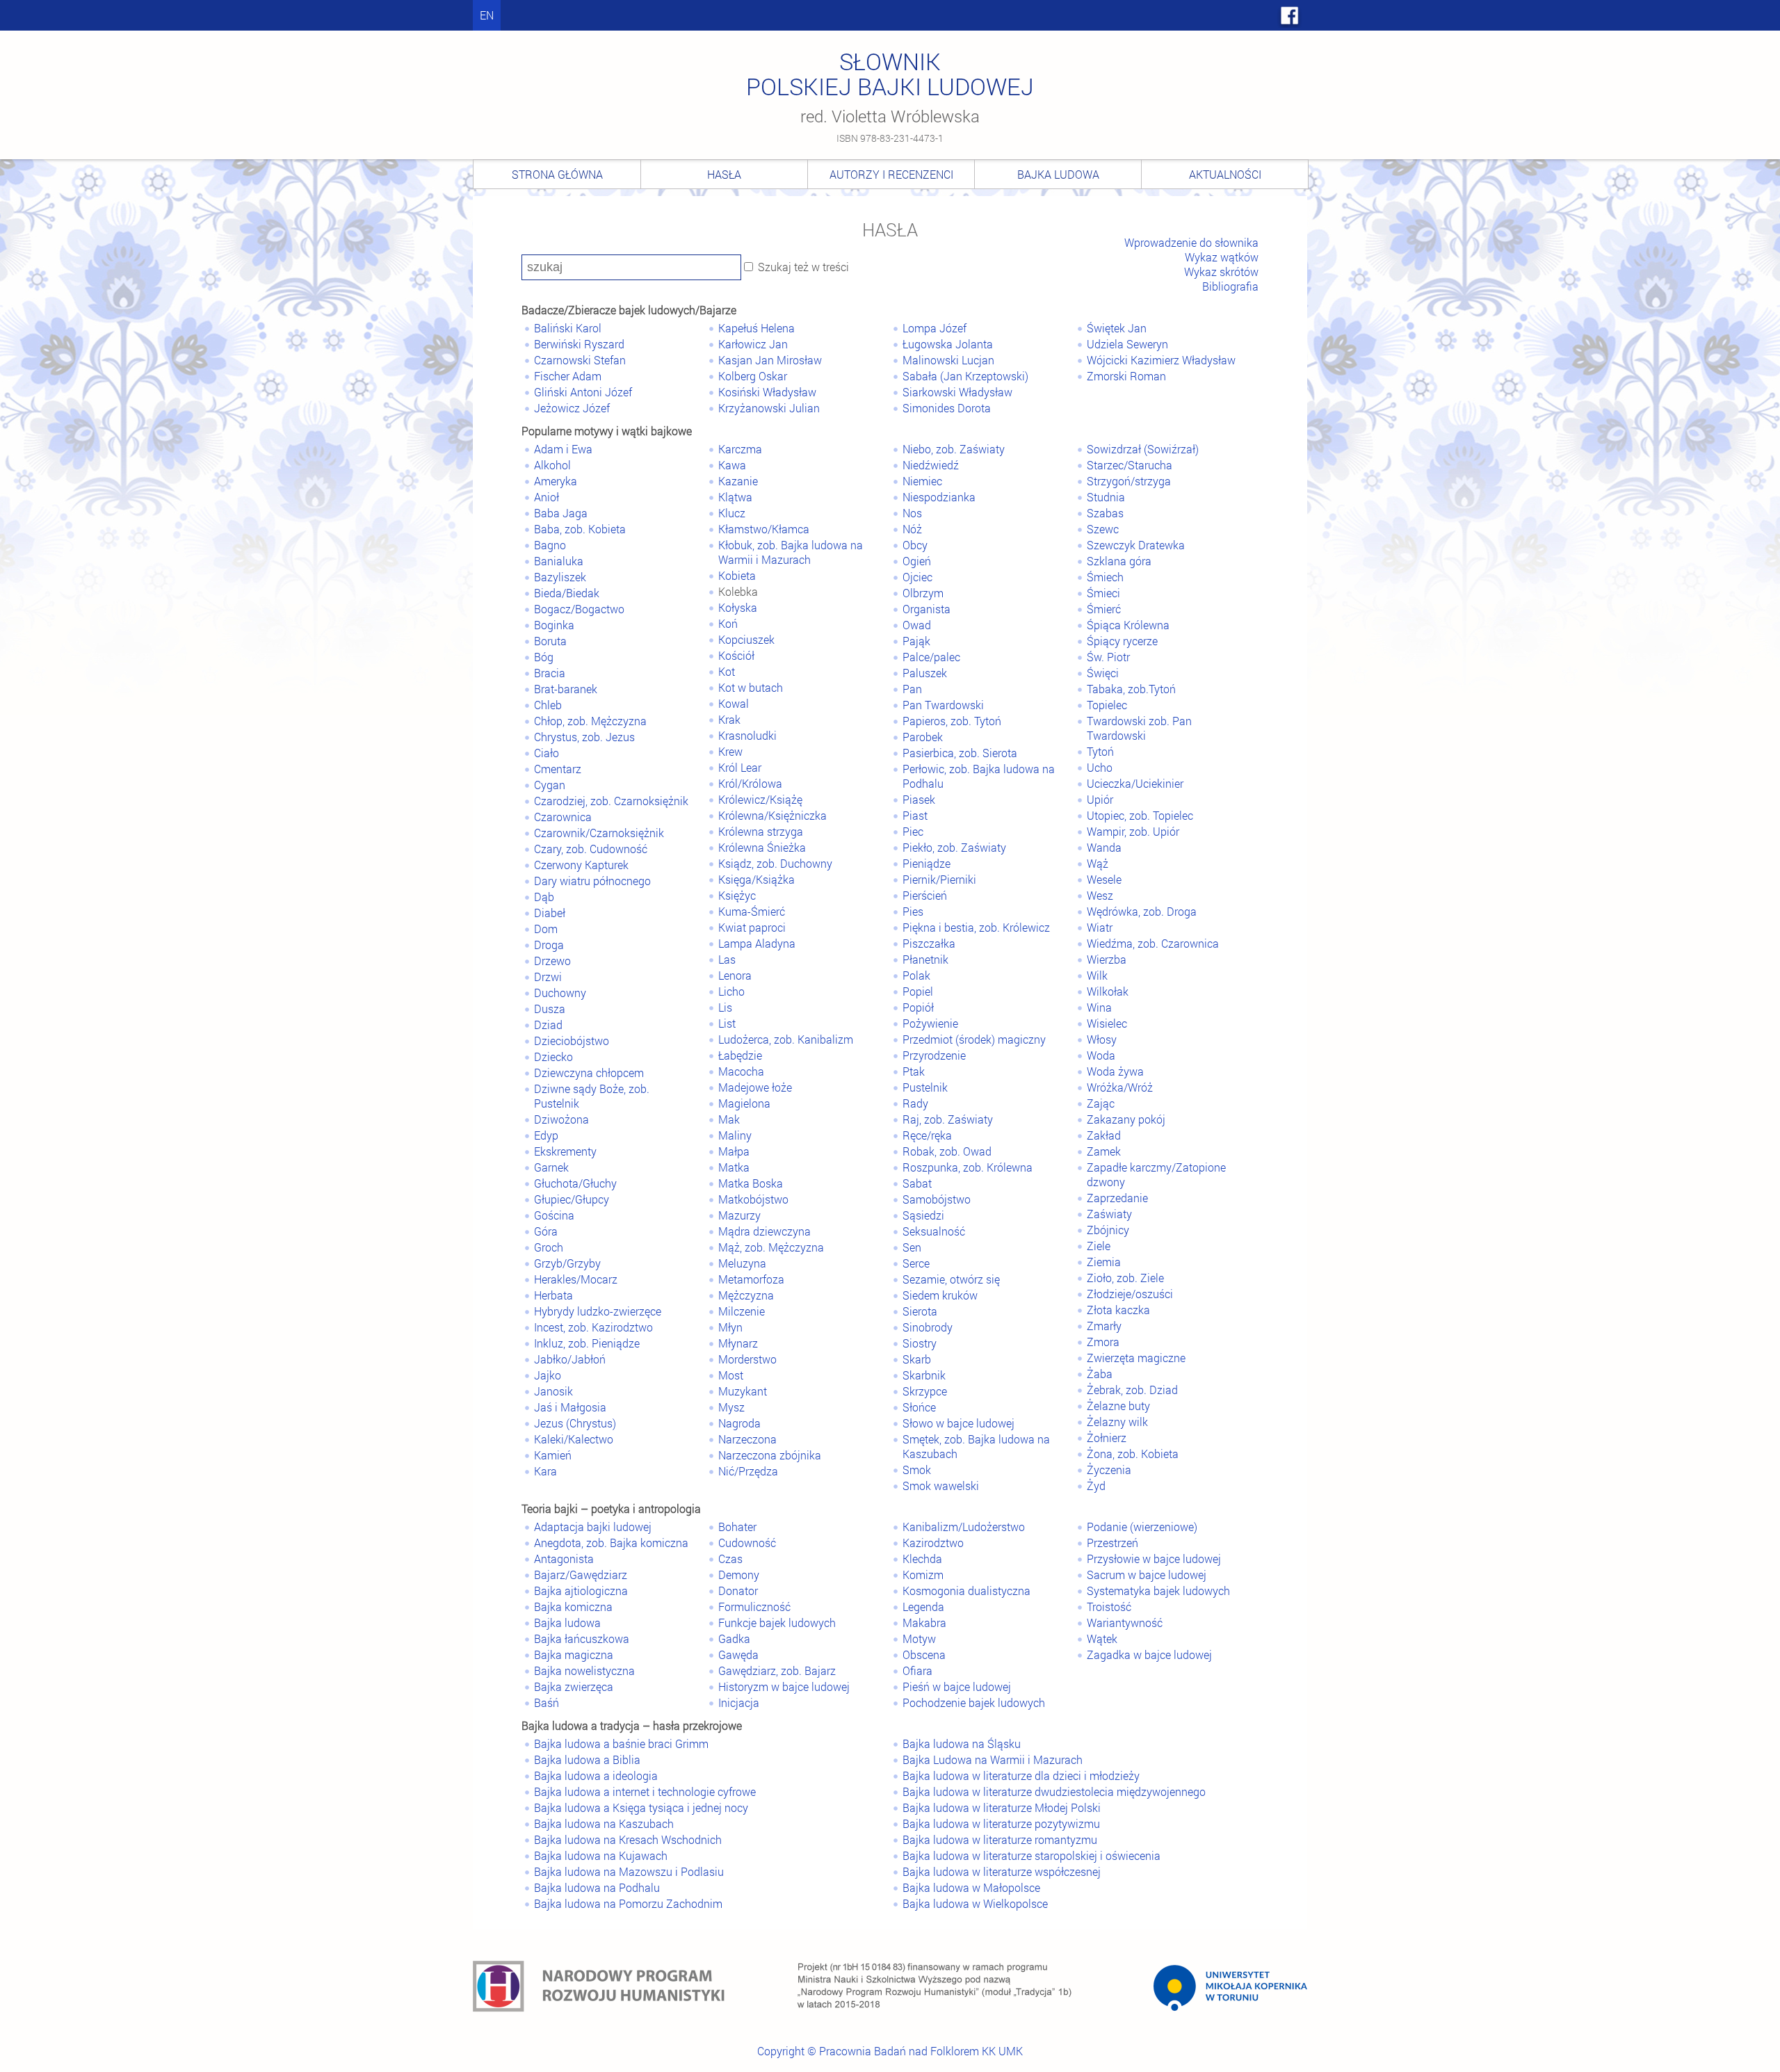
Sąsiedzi (923, 1215)
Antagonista (564, 1559)
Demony (739, 1575)
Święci (1103, 673)
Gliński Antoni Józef (583, 392)
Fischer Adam (568, 376)
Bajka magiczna (574, 1654)
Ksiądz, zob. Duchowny (775, 863)
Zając (1101, 1103)
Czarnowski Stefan (580, 360)
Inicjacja (739, 1702)
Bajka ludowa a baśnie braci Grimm (621, 1743)
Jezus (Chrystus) (575, 1423)
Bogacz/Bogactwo (579, 609)
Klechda (922, 1559)
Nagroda (739, 1423)
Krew (730, 751)
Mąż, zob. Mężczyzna (771, 1247)
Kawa (732, 465)
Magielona (744, 1103)
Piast (915, 815)
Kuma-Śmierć (752, 911)
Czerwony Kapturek (581, 865)
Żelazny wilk (1117, 1422)
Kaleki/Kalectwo (574, 1439)
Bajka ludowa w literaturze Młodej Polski (1002, 1807)
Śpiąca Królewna (1128, 625)
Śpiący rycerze (1122, 641)
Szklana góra (1119, 561)
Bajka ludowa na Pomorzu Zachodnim (628, 1903)
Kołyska (738, 607)
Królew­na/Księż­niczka (772, 815)
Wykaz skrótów (1221, 272)
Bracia (550, 673)
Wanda (1104, 847)
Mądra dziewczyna (764, 1231)
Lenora (735, 975)
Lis (725, 1007)
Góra (546, 1231)
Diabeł (550, 913)
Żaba (1100, 1374)
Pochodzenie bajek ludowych (974, 1702)
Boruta (550, 641)
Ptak (914, 1071)
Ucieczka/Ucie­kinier (1135, 783)
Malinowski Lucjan (948, 360)
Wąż (1098, 863)
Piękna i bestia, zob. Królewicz (976, 927)
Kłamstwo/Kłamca (764, 529)
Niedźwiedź (931, 465)
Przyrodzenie (934, 1055)
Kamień (553, 1455)
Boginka (554, 625)
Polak (916, 975)
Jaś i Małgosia (570, 1407)
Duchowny (560, 993)
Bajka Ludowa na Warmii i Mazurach (993, 1759)
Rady (915, 1103)
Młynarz (738, 1343)
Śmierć (1104, 609)
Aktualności (1225, 174)
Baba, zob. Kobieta (580, 529)
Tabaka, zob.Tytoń (1131, 689)
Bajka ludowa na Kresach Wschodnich (628, 1839)
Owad (917, 625)
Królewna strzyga (761, 831)
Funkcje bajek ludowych (777, 1622)
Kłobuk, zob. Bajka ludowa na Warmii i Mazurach (791, 552)
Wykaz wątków (1222, 257)
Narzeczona (747, 1439)
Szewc (1103, 529)
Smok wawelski (941, 1486)
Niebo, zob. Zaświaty (954, 449)
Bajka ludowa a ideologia (596, 1775)
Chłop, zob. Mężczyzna (590, 721)
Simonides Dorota (947, 408)
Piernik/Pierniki (939, 879)
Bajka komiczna (573, 1606)
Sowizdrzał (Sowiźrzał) (1143, 449)
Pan (912, 689)
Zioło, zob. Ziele (1125, 1278)
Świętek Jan (1117, 328)
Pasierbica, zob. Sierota (960, 753)
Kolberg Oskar (753, 376)
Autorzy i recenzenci (891, 174)
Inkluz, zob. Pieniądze (587, 1343)
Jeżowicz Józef (572, 408)
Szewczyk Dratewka (1136, 545)
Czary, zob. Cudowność (591, 849)
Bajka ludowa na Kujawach (601, 1855)
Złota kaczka (1118, 1310)
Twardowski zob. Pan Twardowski (1139, 728)
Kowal (734, 703)
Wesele (1104, 879)
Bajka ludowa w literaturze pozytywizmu (1001, 1823)
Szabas (1105, 513)
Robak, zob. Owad (947, 1151)
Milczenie (742, 1311)
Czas (730, 1559)
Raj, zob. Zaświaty (948, 1119)
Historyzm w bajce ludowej (784, 1686)
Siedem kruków (940, 1295)
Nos (912, 513)
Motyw (919, 1638)
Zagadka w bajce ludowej (1149, 1654)
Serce (916, 1263)
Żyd (1096, 1486)
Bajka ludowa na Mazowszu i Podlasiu (629, 1871)
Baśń (547, 1702)
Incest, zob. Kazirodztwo (593, 1327)
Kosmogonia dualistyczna (966, 1591)
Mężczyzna (746, 1295)
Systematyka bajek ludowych (1158, 1591)
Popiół (918, 1007)
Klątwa (735, 497)
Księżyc (737, 895)
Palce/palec (931, 657)
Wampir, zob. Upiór (1133, 831)
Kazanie (738, 481)
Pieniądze (927, 863)
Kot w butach (751, 687)
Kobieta (737, 575)
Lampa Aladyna (757, 943)
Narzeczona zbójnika (770, 1455)
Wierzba (1107, 959)
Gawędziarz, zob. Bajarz (777, 1670)
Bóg (544, 657)
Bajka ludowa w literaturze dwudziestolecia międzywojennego (1054, 1791)
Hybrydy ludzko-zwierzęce (598, 1311)
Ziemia (1104, 1262)
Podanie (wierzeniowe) (1142, 1527)
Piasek (919, 799)
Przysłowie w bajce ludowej (1154, 1559)
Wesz (1100, 895)
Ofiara (917, 1670)
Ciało (547, 753)
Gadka (734, 1638)
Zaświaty (1109, 1214)
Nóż (912, 529)
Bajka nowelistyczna (584, 1670)
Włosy (1102, 1039)
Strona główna (557, 174)
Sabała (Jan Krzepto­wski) (965, 376)
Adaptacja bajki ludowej (593, 1527)
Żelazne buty (1118, 1406)
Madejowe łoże (755, 1087)
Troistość (1109, 1606)
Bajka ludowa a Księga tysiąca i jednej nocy (641, 1807)
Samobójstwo (937, 1199)
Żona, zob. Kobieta (1133, 1454)
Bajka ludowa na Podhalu (597, 1887)
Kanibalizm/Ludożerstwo (964, 1527)
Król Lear (740, 767)
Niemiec (922, 481)
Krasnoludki (747, 735)
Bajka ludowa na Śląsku (962, 1743)
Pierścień (925, 895)
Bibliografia (1230, 286)
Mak (729, 1119)
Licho (731, 991)
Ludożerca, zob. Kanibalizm (786, 1039)
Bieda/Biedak (567, 593)
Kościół (736, 655)
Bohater (737, 1527)
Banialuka (559, 561)
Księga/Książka (756, 879)
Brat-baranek (566, 689)
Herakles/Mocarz (576, 1279)
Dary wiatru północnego (592, 881)
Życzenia (1109, 1470)
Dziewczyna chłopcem (589, 1073)
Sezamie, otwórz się (951, 1279)
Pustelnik (925, 1087)
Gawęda (738, 1654)
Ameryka (556, 481)
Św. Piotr (1108, 657)
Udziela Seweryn (1127, 344)
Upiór (1100, 799)
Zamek (1104, 1151)
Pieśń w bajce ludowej (957, 1686)
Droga (549, 945)
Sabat (917, 1183)
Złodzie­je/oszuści (1130, 1294)
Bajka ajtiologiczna (581, 1591)
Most (731, 1375)
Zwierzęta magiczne (1136, 1358)
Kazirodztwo (933, 1543)
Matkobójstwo (753, 1199)
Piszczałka (929, 943)
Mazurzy (739, 1215)
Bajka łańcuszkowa (582, 1638)
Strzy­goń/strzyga (1129, 481)
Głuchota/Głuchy (575, 1183)
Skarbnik (924, 1375)
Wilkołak (1108, 991)
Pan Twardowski (943, 705)
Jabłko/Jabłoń (570, 1359)
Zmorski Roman (1126, 376)
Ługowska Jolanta (948, 344)
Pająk (916, 641)
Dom (546, 929)
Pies (913, 911)
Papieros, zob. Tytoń (952, 721)
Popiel (918, 991)
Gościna (554, 1215)
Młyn (730, 1327)
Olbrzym (923, 593)
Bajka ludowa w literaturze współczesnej (1002, 1871)
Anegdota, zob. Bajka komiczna (611, 1543)
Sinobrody (928, 1327)
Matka (734, 1167)
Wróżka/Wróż (1120, 1087)
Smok (917, 1470)
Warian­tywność (1125, 1622)
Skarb (917, 1359)
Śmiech (1105, 577)
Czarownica (563, 817)
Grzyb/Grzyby (567, 1263)
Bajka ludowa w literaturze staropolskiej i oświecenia (1031, 1855)
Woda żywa (1115, 1071)
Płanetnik (925, 959)
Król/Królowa (750, 783)
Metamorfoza (751, 1279)
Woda (1101, 1055)
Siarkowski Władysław (957, 392)
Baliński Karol (568, 328)
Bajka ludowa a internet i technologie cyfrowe (645, 1791)
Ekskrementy (565, 1151)
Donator (738, 1591)
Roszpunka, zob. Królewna (968, 1167)
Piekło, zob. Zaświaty (954, 847)
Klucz (732, 513)
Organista (927, 609)
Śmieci (1103, 593)
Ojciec (917, 577)
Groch (549, 1247)
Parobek (923, 737)
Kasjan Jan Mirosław (770, 360)
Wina (1099, 1007)
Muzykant (743, 1391)
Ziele (1099, 1246)
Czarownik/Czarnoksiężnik (599, 833)
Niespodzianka (939, 497)
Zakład (1104, 1135)
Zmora (1103, 1342)
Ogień (917, 561)
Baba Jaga (561, 513)
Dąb (544, 897)
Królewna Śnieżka (762, 847)
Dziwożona (561, 1119)
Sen (912, 1247)
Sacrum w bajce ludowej (1147, 1575)
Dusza (550, 1009)
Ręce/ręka (927, 1135)
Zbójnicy (1108, 1230)
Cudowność (747, 1543)
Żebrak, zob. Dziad (1132, 1390)
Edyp (546, 1135)
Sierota (920, 1311)
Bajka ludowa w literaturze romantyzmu (1000, 1839)
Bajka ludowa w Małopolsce (971, 1887)
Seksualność (934, 1231)
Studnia (1106, 497)
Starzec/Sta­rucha (1130, 465)
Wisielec (1107, 1023)
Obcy (915, 545)
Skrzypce (925, 1391)
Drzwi (548, 977)
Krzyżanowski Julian (769, 408)
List (727, 1023)
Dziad (548, 1025)
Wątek (1102, 1638)
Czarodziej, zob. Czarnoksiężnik (611, 801)
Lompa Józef (934, 328)
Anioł (547, 497)
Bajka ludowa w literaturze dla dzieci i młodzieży (1021, 1775)
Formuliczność (754, 1606)
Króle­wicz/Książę (760, 799)
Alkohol (552, 465)
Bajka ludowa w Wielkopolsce (975, 1903)
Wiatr (1100, 927)
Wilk (1097, 975)
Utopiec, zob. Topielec (1140, 815)
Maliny (735, 1135)
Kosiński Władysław (767, 392)
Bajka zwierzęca (574, 1686)
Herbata (553, 1295)
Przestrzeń (1112, 1543)
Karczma (740, 449)
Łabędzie (740, 1055)
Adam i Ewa (563, 449)
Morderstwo (747, 1359)
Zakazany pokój (1126, 1119)
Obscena (924, 1654)
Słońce (919, 1407)
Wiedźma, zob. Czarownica (1153, 943)
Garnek (551, 1167)
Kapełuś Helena (756, 328)
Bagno (550, 545)
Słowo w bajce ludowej (958, 1423)
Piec (913, 831)
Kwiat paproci (752, 927)
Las (727, 959)
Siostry (920, 1343)
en (487, 15)
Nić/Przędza (748, 1471)
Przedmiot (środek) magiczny (974, 1039)
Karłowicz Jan (753, 344)
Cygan (550, 785)
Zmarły (1104, 1326)
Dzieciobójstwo (572, 1041)
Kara (545, 1471)
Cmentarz (558, 769)
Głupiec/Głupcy (572, 1199)
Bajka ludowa (1058, 174)
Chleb (548, 705)
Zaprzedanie (1117, 1198)
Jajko (548, 1375)
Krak (729, 719)
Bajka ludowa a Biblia (587, 1759)
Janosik (553, 1391)
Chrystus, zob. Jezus (584, 737)
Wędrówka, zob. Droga (1142, 911)
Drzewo (552, 961)
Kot (727, 671)
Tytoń (1100, 751)
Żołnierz (1107, 1438)
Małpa (734, 1151)
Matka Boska (751, 1183)
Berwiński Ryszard (579, 344)
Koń (728, 623)
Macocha (741, 1071)
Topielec (1107, 705)
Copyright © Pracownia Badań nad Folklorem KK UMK (890, 2051)
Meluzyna (742, 1263)
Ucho (1100, 767)
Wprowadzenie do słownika (1191, 242)
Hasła (724, 174)
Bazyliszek (560, 577)
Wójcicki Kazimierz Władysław (1161, 360)
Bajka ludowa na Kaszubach (604, 1823)
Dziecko (553, 1057)
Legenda (923, 1606)
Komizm (923, 1575)
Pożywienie (930, 1023)
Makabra (924, 1622)
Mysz (731, 1407)
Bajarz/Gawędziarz (581, 1575)
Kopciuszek (746, 639)
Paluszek (925, 673)
